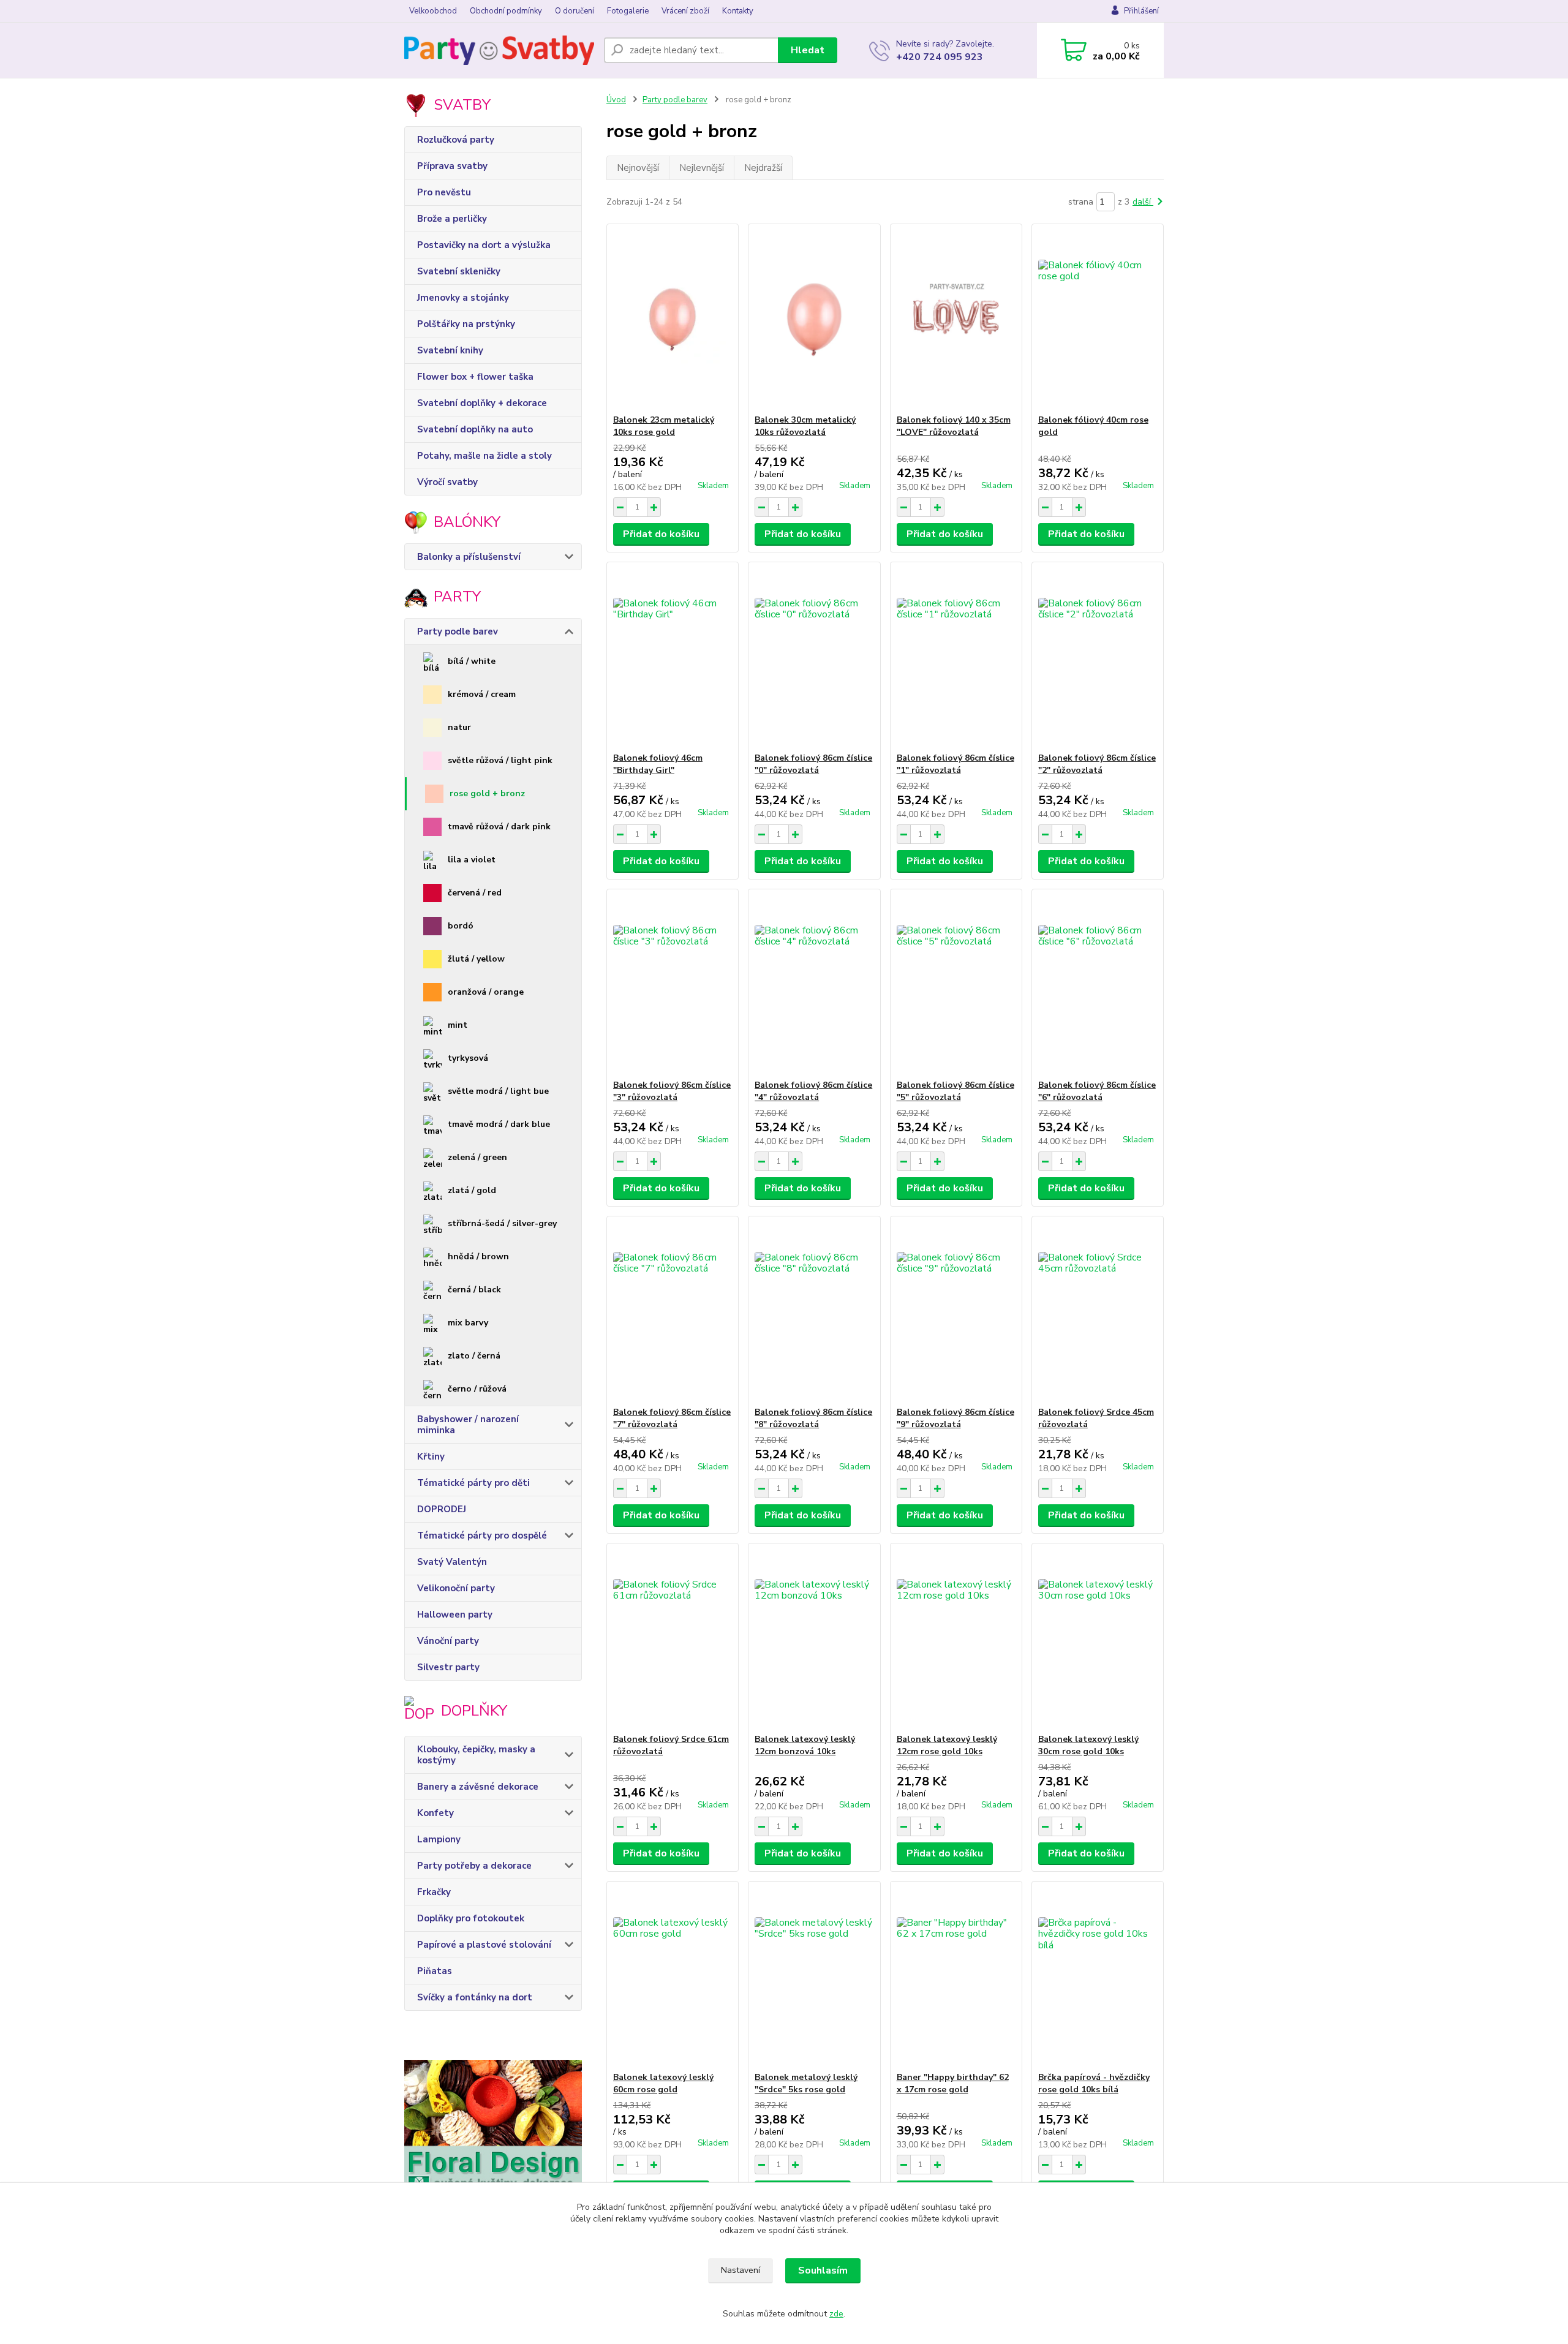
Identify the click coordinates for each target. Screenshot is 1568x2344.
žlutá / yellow (476, 959)
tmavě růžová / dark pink (499, 827)
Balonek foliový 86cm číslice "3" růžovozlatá (672, 1091)
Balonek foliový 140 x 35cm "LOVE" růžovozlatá (954, 426)
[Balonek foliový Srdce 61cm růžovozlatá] (673, 1638)
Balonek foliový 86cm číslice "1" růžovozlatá (956, 764)
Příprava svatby (452, 166)
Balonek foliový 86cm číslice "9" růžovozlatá (956, 1418)
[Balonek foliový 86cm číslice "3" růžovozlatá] (673, 984)
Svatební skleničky (459, 271)
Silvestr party (448, 1667)
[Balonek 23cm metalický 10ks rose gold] (673, 319)
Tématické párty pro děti (473, 1483)
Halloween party (455, 1615)
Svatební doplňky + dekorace (482, 403)
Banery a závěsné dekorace (478, 1787)
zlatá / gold (472, 1190)
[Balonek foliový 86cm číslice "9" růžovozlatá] (956, 1311)
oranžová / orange (486, 992)
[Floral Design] (493, 2133)
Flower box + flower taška (475, 377)
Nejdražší (763, 168)
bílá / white (472, 661)
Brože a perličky (452, 219)
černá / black (474, 1290)
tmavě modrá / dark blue (499, 1124)
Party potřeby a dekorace (474, 1866)
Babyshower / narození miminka (468, 1425)
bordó (461, 926)
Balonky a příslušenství (469, 557)
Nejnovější (638, 168)
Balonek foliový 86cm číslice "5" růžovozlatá (956, 1091)
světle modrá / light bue (498, 1091)
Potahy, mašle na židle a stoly (484, 456)
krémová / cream (482, 694)
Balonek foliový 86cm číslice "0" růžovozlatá (813, 764)
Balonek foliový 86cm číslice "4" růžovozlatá (813, 1091)
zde (836, 2314)
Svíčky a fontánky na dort (475, 1997)
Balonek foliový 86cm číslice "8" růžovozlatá (813, 1418)
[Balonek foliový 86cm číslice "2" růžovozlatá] (1098, 657)
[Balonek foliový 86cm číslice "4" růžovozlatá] (814, 984)
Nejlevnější (702, 168)
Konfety (435, 1813)
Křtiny (431, 1457)
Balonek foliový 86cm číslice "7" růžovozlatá (672, 1418)
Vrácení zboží (685, 11)
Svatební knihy (450, 350)
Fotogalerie (628, 11)
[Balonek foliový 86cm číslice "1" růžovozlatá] (956, 657)
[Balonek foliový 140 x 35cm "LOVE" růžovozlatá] (956, 319)
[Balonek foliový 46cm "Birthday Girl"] (673, 657)
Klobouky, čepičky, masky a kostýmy (476, 1755)
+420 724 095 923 (940, 57)
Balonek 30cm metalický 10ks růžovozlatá (805, 426)
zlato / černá (474, 1356)
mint (458, 1025)
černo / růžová (477, 1389)
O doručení (575, 11)
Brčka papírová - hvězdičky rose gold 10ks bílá (1094, 2083)
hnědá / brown (478, 1257)
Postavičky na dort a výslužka (484, 245)
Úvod (616, 100)
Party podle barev (458, 631)
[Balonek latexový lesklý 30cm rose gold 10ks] (1098, 1638)
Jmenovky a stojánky (463, 298)
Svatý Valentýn (452, 1562)
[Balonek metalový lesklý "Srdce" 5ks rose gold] (814, 1977)
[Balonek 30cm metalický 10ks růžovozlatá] (814, 319)
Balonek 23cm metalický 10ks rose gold (664, 426)
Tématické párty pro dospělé (482, 1536)
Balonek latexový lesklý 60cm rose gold (663, 2083)
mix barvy (468, 1323)
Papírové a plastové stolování (484, 1945)
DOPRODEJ (442, 1509)
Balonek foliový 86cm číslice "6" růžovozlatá (1097, 1091)
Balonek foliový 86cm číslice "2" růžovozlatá (1097, 764)
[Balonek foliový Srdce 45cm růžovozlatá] (1098, 1311)
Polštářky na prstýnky (466, 324)
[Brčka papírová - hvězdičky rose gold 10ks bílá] (1098, 1977)
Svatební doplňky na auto (475, 429)
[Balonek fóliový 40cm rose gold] (1098, 319)
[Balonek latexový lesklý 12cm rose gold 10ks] (956, 1638)
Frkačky (434, 1892)
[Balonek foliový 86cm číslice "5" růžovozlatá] (956, 984)
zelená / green (477, 1157)
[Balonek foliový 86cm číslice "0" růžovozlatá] (814, 657)
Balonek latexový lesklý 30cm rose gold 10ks (1088, 1745)
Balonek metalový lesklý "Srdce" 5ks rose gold (806, 2083)
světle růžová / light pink (500, 760)
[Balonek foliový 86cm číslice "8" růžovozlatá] (814, 1311)
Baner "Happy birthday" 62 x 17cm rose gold (953, 2083)
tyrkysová (468, 1058)
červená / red (475, 893)
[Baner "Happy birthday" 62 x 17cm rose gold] (956, 1977)
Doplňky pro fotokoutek (471, 1918)
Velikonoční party (456, 1588)
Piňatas (435, 1971)
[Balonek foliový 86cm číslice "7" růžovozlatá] (673, 1311)
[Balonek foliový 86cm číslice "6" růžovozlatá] (1098, 984)
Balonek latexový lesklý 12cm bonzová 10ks (805, 1745)
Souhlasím (823, 2271)
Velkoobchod (433, 11)
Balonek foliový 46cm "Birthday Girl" (658, 764)
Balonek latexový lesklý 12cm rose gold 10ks (947, 1745)
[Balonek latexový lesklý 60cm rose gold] (673, 1977)
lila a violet (472, 860)
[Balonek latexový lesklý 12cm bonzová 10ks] (814, 1638)
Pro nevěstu (444, 192)
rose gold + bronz (487, 793)
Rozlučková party (456, 140)
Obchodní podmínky (506, 11)
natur (459, 727)
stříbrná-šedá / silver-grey (502, 1223)
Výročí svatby (447, 482)
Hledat (808, 50)
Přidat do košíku (661, 534)
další (1143, 202)
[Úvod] (499, 50)
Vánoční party (448, 1641)
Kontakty (738, 11)
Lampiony (439, 1839)
